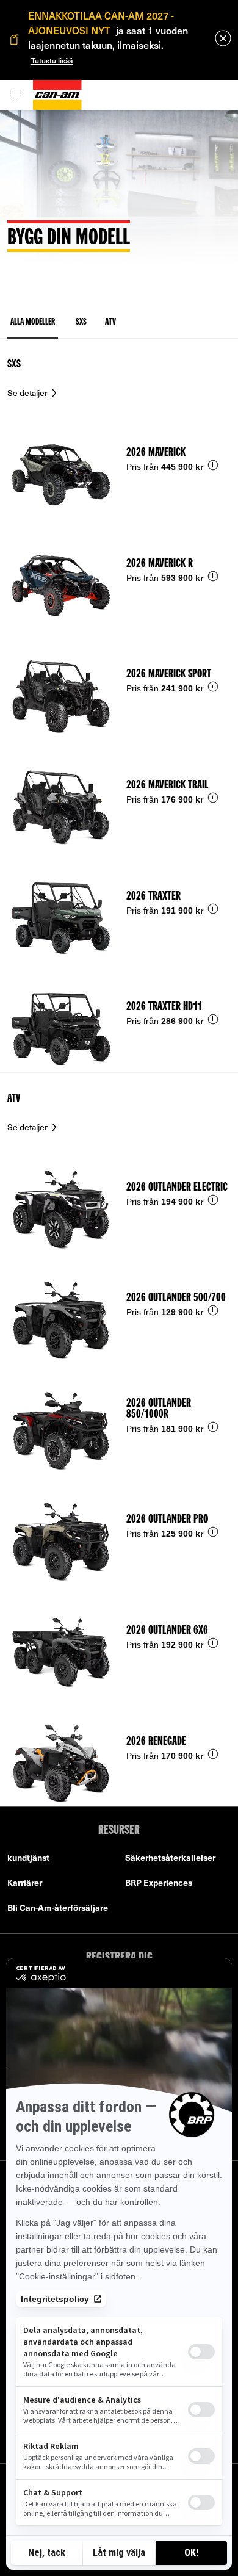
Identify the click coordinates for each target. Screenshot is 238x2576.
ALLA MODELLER (33, 323)
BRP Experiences (159, 1882)
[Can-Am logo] (57, 95)
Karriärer (25, 1882)
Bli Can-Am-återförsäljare (58, 1907)
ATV (110, 323)
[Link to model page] (119, 463)
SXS (81, 323)
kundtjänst (28, 1857)
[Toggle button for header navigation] (16, 95)
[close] (223, 38)
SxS (14, 364)
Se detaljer (28, 393)
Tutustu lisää (52, 60)
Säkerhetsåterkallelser (170, 1857)
